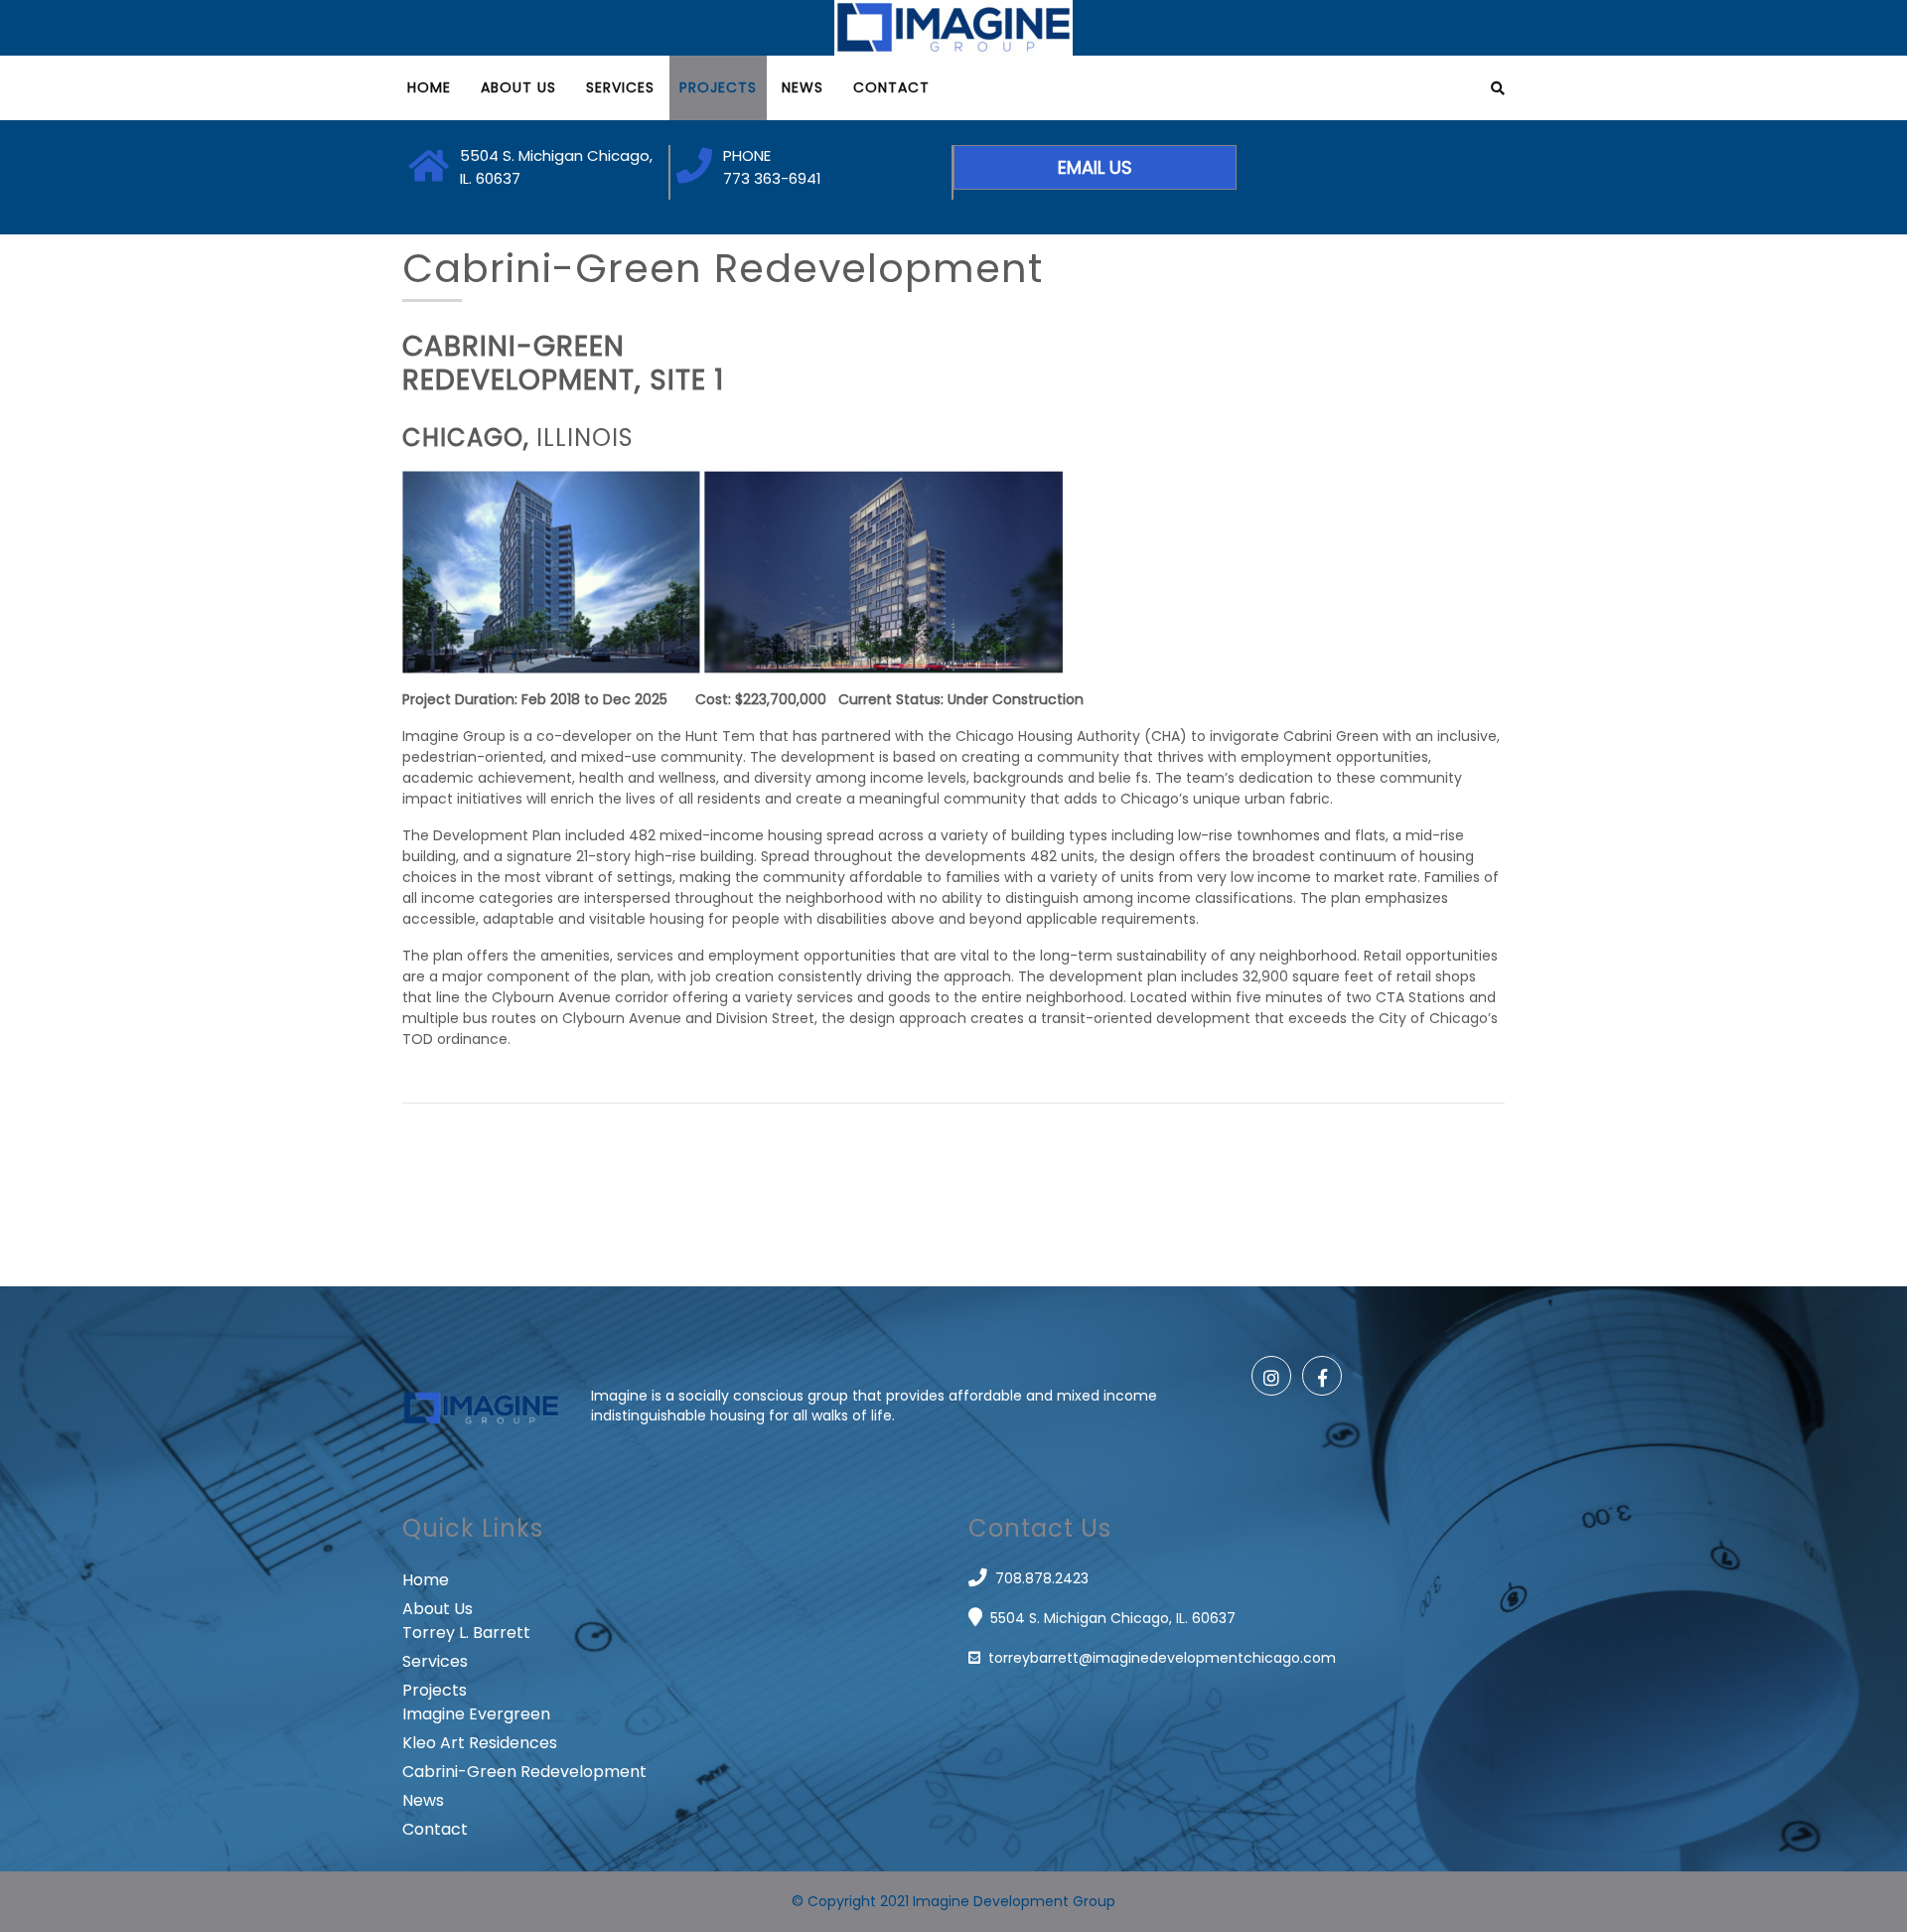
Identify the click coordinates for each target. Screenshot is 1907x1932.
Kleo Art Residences (480, 1743)
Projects (718, 87)
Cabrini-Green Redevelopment (524, 1772)
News (803, 87)
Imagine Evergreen (476, 1714)
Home (429, 87)
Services (620, 87)
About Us (518, 87)
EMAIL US (1095, 167)
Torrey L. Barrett (466, 1633)
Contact (891, 87)
